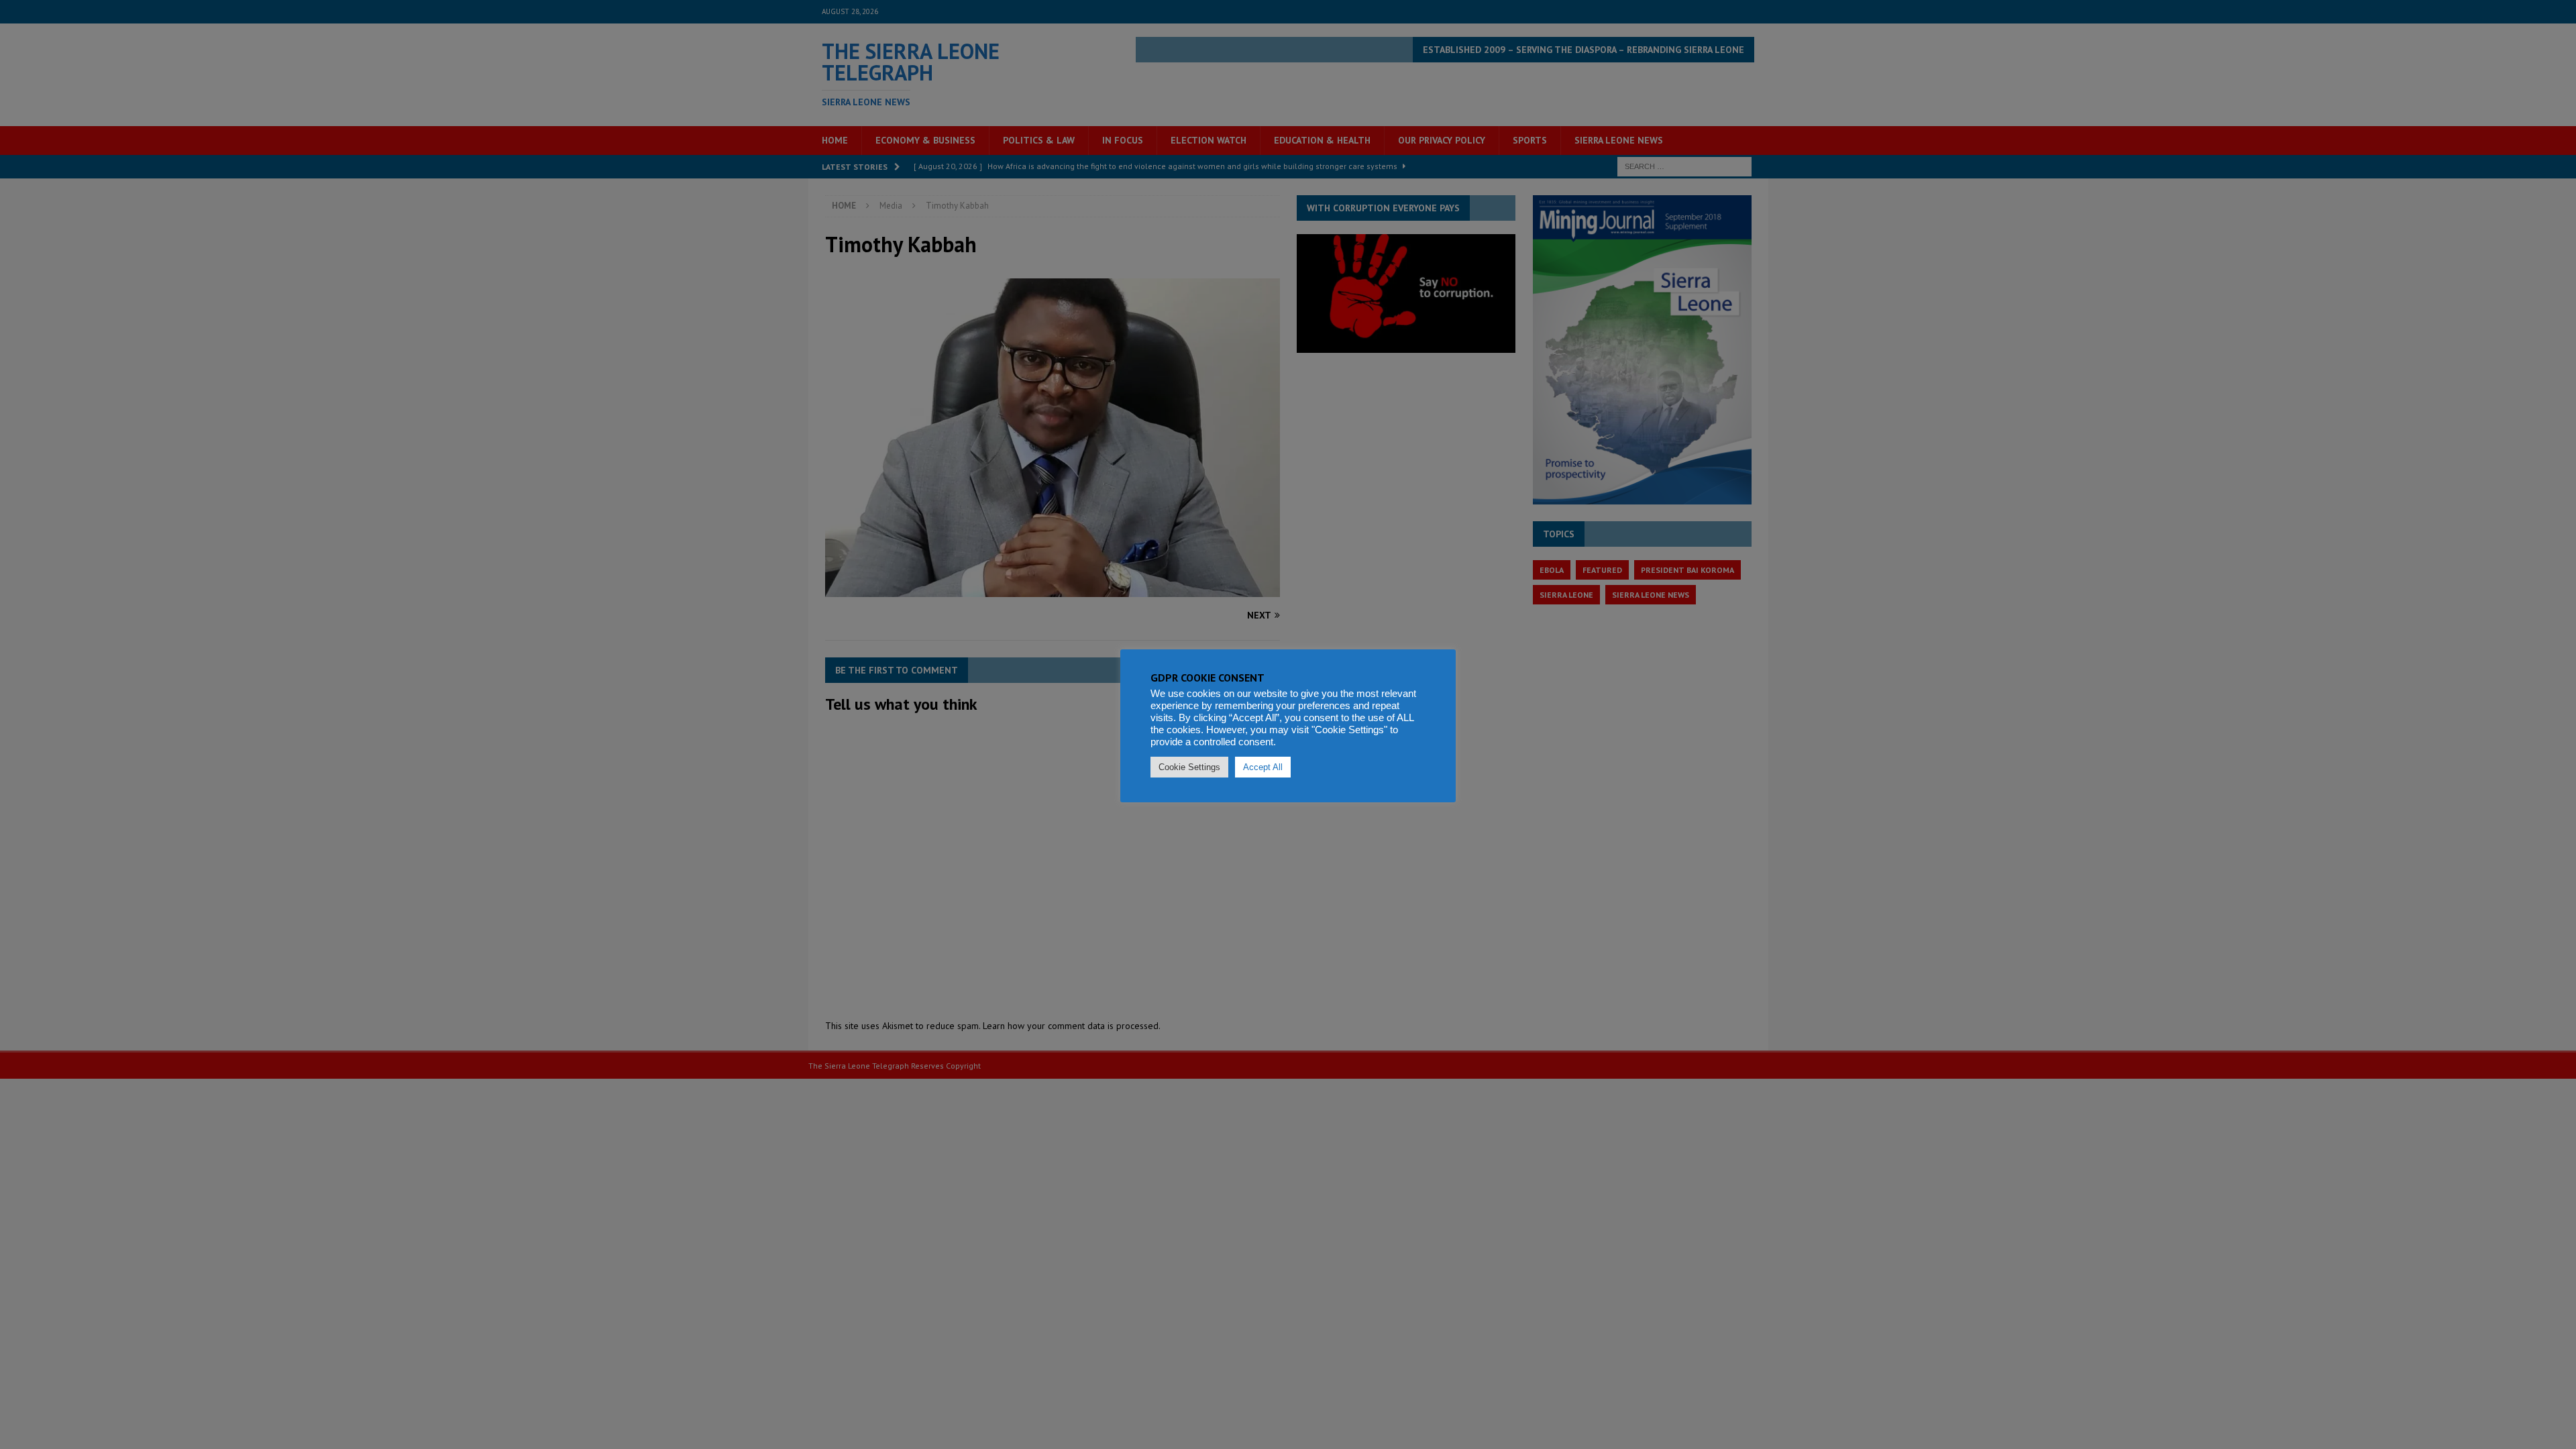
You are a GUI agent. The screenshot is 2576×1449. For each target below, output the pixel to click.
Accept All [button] (1263, 767)
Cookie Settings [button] (1189, 767)
